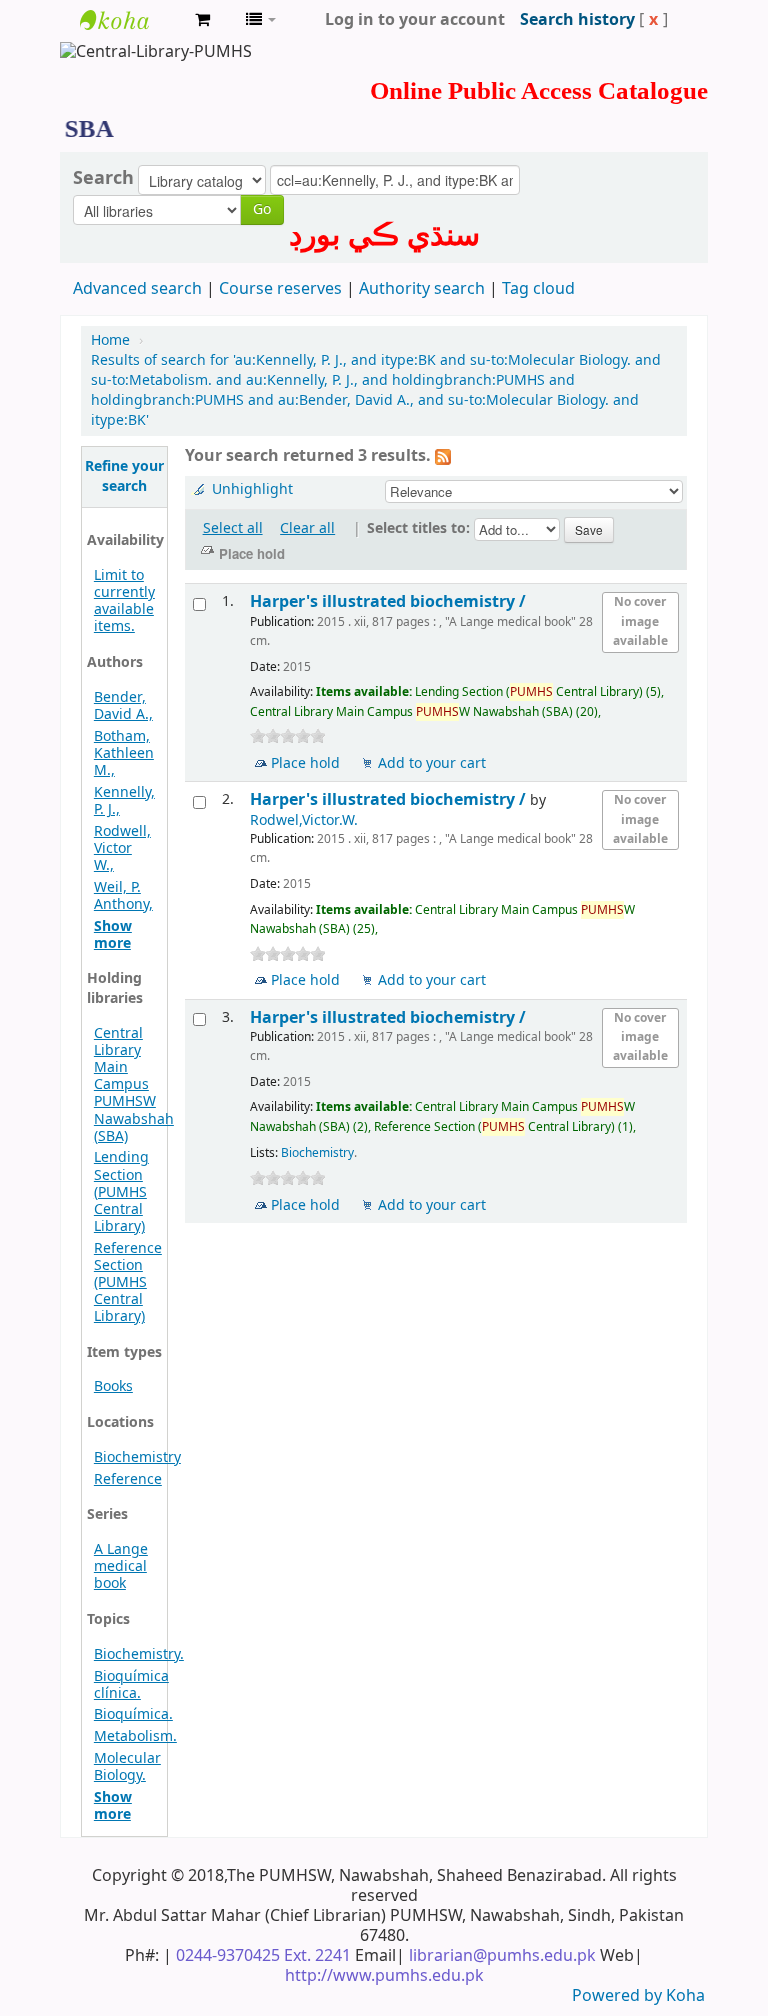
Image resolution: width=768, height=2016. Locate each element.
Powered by (619, 1996)
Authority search (422, 289)
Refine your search (124, 476)
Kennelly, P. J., (124, 801)
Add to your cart (432, 763)
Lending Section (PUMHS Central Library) (121, 1191)
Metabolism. (135, 1736)
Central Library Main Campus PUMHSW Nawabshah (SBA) (134, 1085)
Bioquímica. (133, 1714)
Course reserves (280, 289)
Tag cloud (538, 289)
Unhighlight (252, 489)
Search (103, 178)
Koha (685, 1996)
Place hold (305, 763)
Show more (113, 935)
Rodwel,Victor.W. (304, 820)
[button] (202, 20)
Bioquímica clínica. (131, 1685)
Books (113, 1386)
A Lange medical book (121, 1566)
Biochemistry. (139, 1654)
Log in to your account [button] (415, 20)
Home (110, 340)
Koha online (130, 20)
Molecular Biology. (127, 1767)
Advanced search (137, 289)
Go (262, 209)
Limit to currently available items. (124, 601)
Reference (128, 1479)
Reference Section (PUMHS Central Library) (128, 1282)
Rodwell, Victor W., (122, 848)
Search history (577, 20)
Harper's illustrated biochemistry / (390, 601)
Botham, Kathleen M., (124, 753)
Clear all (307, 528)
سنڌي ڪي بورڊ (384, 235)
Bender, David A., (123, 706)
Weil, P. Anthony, (123, 896)
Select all (233, 528)
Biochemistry (137, 1457)
